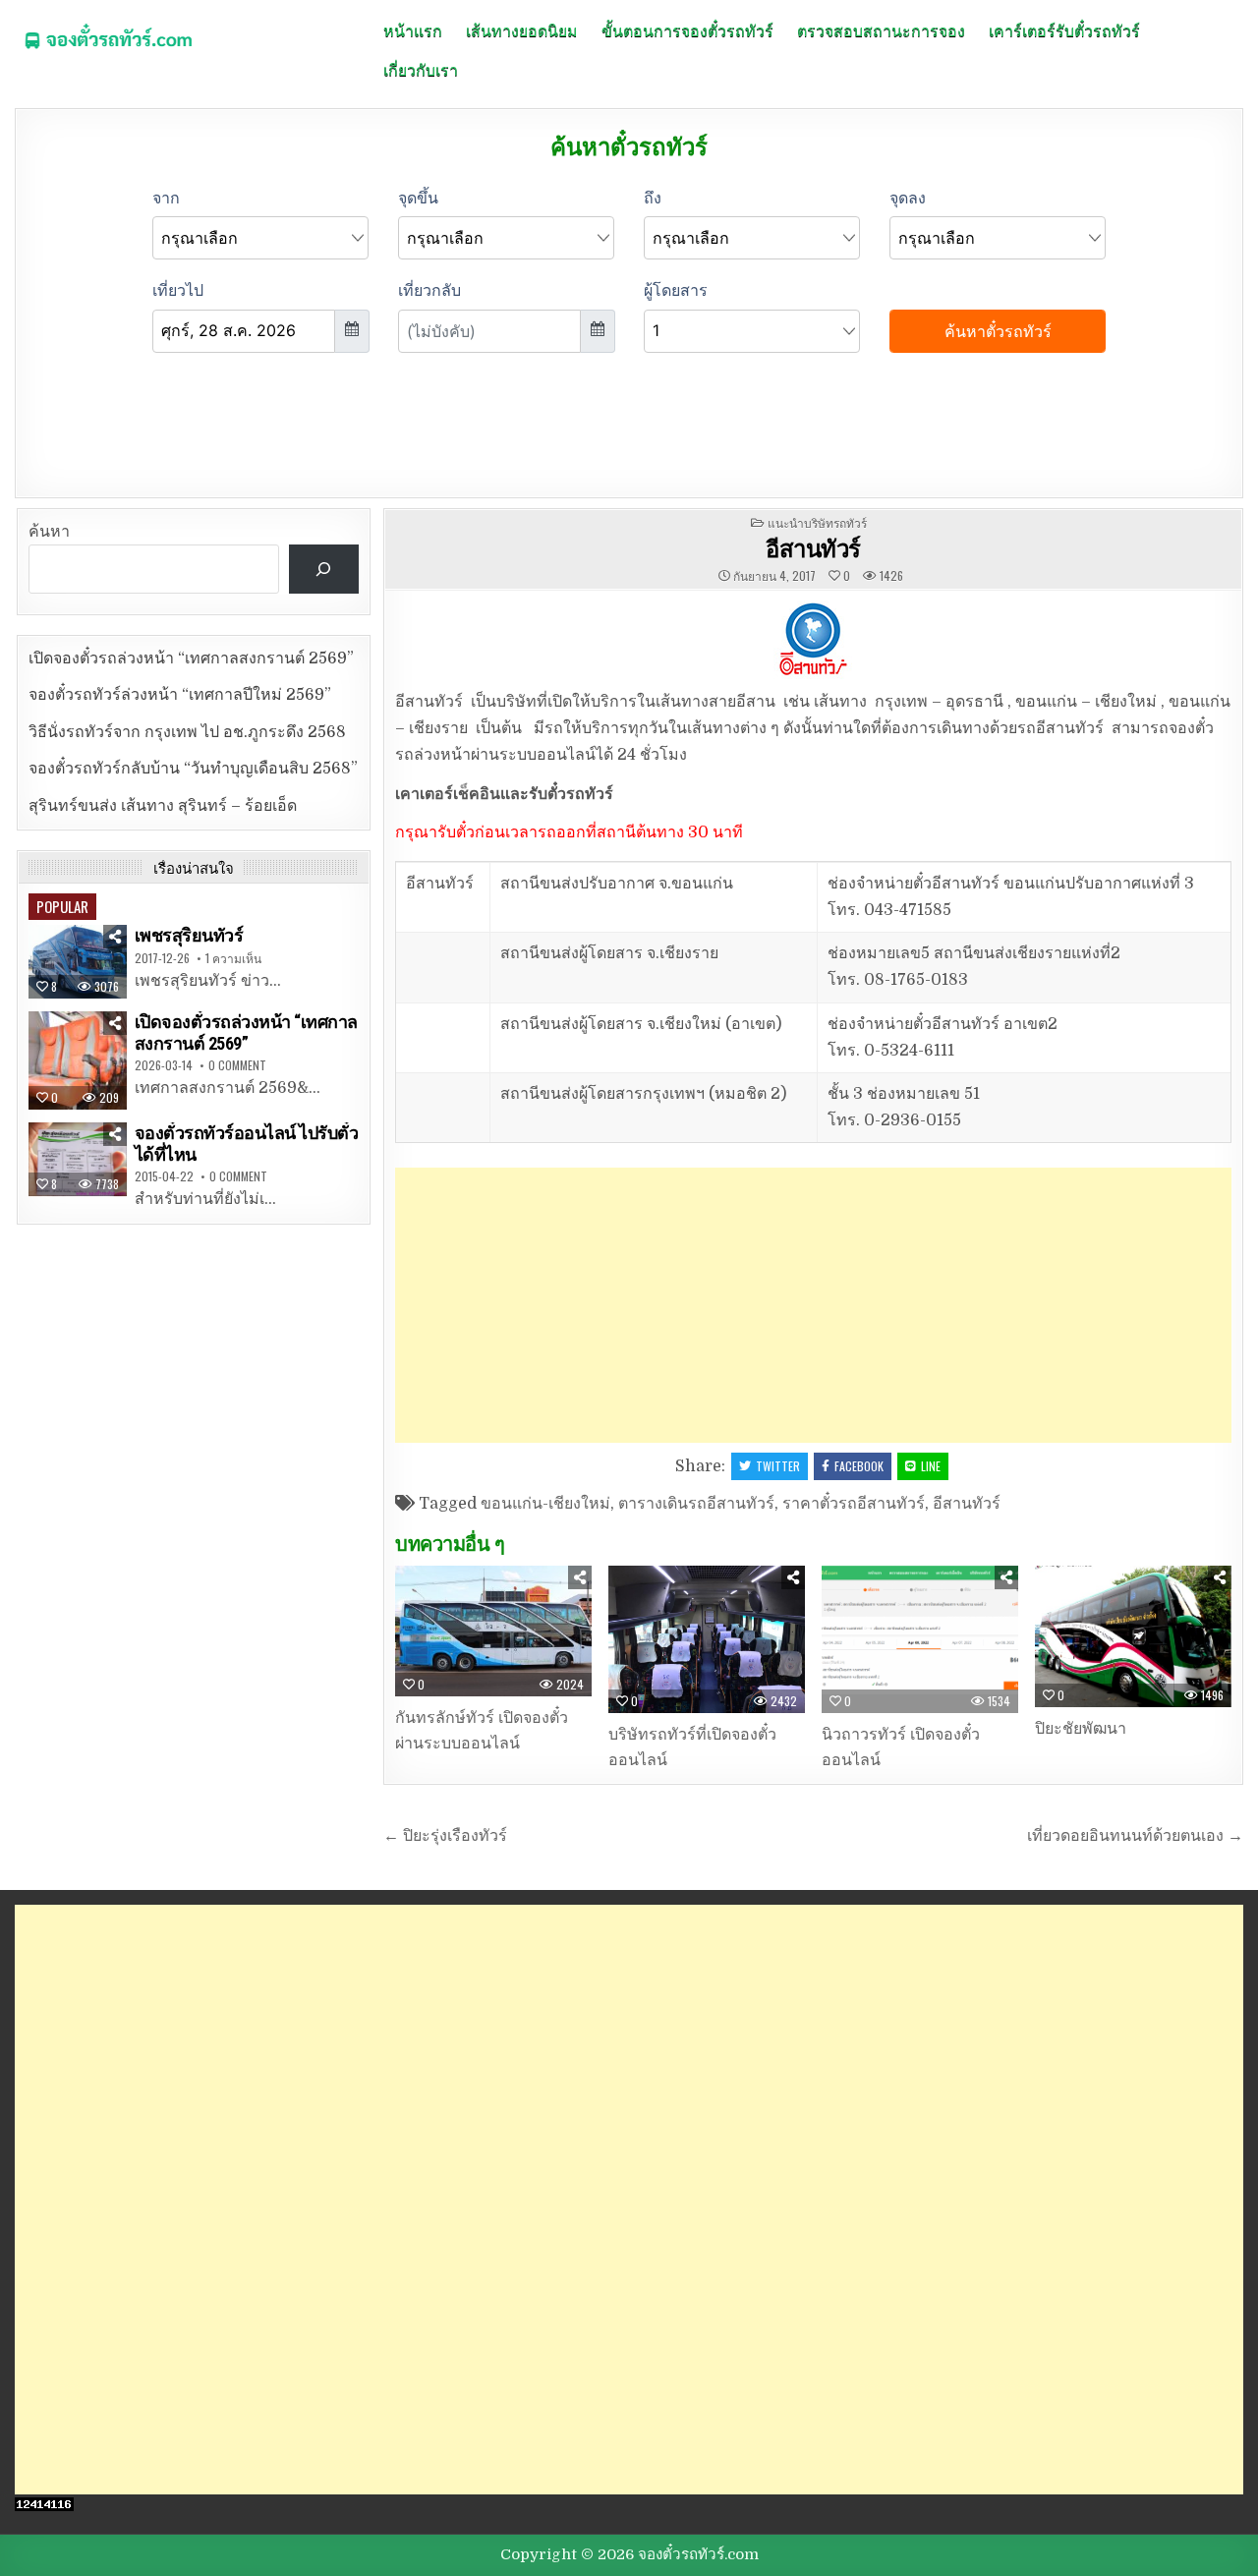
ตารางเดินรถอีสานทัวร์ (696, 1504)
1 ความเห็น (233, 958)
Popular (62, 906)
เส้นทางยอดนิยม (522, 29)
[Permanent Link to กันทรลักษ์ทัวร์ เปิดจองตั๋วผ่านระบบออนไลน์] (493, 1631)
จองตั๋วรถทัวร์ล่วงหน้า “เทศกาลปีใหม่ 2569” (180, 695)
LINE (931, 1466)
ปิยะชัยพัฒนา (1081, 1729)
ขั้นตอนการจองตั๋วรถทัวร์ (687, 29)
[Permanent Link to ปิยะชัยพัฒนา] (1133, 1636)
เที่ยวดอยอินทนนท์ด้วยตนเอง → (1135, 1836)
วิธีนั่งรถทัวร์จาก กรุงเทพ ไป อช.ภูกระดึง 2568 (187, 732)
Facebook (859, 1466)
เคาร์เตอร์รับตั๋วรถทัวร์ (1064, 29)
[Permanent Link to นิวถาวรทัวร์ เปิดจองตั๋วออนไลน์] (920, 1639)
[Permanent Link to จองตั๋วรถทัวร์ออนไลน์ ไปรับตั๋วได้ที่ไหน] (78, 1159)
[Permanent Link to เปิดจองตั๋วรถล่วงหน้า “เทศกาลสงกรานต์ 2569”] (78, 1060)
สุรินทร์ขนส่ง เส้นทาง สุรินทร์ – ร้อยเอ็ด (163, 806)
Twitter (778, 1466)
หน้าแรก (413, 29)
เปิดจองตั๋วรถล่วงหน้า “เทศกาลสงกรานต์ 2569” (191, 658)
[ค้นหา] (324, 569)
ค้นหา (49, 532)
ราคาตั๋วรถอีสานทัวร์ (854, 1504)
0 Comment (237, 1065)
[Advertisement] (813, 1305)
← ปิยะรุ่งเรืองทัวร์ (445, 1836)
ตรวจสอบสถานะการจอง (881, 29)
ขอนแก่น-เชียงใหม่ (545, 1504)
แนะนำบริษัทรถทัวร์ (817, 522)
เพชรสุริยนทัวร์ (189, 935)
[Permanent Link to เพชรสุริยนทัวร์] (78, 962)
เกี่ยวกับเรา (421, 69)
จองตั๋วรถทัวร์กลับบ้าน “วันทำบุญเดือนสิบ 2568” (193, 769)
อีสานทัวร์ (813, 547)
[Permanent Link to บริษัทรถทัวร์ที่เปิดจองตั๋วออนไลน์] (707, 1639)
